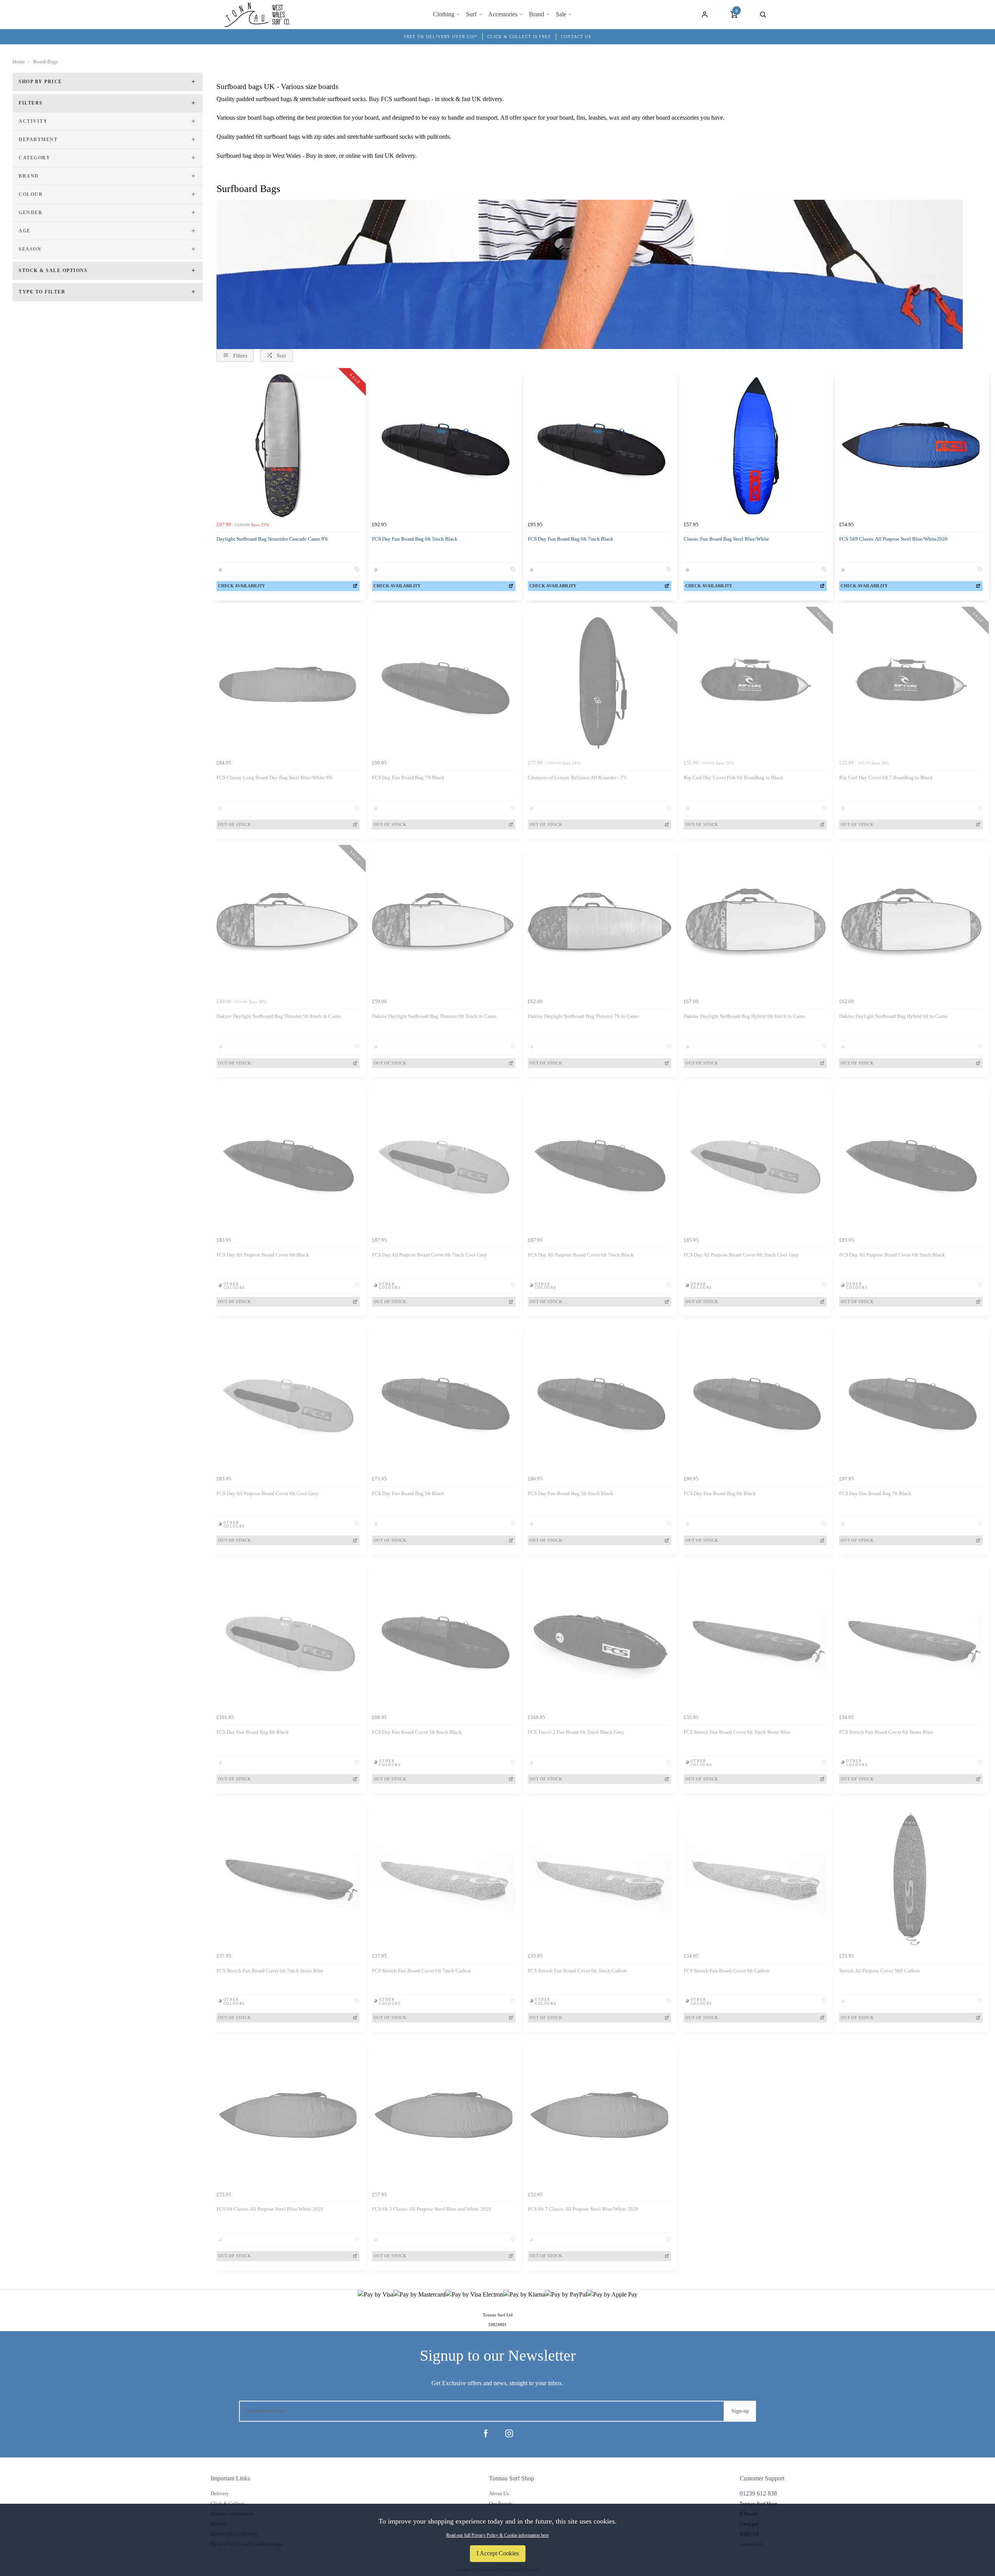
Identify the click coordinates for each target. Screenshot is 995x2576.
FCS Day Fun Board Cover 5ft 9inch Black (417, 1732)
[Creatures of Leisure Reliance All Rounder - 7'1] (600, 685)
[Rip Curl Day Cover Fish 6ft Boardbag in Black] (755, 685)
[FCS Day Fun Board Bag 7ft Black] (911, 1400)
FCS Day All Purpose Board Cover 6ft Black (263, 1255)
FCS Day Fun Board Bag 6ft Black (720, 1493)
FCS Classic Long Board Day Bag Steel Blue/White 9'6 (274, 778)
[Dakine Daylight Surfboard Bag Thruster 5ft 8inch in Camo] (288, 923)
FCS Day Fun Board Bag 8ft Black (253, 1732)
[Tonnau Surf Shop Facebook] (486, 2433)
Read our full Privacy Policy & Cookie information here (497, 2535)
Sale (561, 14)
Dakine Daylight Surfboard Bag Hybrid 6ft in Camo (893, 1016)
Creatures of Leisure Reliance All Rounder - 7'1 (577, 778)
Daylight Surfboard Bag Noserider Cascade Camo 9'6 (272, 539)
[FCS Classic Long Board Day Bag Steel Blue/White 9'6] (288, 685)
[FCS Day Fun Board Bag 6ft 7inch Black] (600, 446)
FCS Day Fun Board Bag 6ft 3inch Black (415, 539)
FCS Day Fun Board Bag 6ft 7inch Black (571, 539)
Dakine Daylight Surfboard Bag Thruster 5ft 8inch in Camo (279, 1016)
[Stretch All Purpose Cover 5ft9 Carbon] (911, 1877)
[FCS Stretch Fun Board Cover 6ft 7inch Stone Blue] (288, 1877)
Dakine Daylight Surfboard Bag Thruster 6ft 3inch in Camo (434, 1016)
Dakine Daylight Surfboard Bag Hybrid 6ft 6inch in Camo (745, 1016)
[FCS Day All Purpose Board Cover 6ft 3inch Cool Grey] (755, 1161)
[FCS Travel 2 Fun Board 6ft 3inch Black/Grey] (600, 1639)
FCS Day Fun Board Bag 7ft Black (875, 1493)
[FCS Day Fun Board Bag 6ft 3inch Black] (444, 446)
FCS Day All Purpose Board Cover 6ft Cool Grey (267, 1493)
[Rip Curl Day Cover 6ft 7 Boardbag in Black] (911, 685)
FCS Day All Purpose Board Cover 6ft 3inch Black (892, 1255)
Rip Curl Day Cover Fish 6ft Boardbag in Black (734, 778)
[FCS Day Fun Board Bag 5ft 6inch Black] (600, 1400)
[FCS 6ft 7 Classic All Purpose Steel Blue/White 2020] (600, 2116)
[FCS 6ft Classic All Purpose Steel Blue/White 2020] (288, 2116)
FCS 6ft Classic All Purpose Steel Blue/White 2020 (270, 2209)
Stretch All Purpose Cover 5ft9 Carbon (879, 1971)
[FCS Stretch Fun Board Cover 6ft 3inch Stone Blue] (755, 1639)
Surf (471, 14)
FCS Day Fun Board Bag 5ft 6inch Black (571, 1493)
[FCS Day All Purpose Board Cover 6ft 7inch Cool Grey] (444, 1161)
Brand (537, 14)
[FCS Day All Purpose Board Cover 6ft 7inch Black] (600, 1161)
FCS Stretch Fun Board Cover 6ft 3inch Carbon (577, 1971)
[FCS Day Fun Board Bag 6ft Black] (755, 1400)
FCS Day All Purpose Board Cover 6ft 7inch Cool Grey (429, 1255)
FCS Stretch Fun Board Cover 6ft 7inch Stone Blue (270, 1971)
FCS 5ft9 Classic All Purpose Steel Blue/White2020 (893, 539)
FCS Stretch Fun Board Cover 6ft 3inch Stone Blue (737, 1732)
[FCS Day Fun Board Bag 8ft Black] (288, 1639)
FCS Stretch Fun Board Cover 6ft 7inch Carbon (422, 1971)
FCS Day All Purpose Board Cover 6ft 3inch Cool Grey (741, 1255)
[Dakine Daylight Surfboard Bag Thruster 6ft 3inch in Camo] (444, 923)
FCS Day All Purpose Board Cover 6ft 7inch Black (581, 1255)
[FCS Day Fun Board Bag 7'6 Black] (444, 685)
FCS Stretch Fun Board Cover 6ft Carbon (727, 1971)
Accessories (503, 14)
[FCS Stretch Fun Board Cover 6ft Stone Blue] (911, 1639)
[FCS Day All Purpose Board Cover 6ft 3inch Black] (911, 1161)
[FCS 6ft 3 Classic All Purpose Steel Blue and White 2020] (444, 2116)
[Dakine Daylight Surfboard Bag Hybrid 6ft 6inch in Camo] (755, 923)
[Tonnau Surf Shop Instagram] (509, 2433)
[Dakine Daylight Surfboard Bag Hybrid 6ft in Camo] (911, 923)
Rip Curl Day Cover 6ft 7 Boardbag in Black (886, 778)
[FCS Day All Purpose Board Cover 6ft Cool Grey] (288, 1400)
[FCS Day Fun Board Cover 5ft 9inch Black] (444, 1639)
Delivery (220, 2493)
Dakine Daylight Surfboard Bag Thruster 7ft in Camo (583, 1016)
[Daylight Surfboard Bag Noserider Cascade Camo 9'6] (288, 446)
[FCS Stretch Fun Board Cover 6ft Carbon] (755, 1877)
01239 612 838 (758, 2493)
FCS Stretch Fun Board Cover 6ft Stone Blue (886, 1732)
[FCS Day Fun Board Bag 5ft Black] (444, 1400)
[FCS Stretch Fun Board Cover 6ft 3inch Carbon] (600, 1877)
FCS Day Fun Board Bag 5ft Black (408, 1493)
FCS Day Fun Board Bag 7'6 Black (408, 778)
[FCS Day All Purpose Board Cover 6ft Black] (288, 1161)
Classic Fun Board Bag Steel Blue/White (726, 539)
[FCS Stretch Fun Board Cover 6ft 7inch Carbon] (444, 1877)
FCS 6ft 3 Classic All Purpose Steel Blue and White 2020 (432, 2209)
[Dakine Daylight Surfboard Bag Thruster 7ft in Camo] (600, 923)
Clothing (444, 14)
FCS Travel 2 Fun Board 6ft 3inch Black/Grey (576, 1732)
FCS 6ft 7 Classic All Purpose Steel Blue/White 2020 (583, 2209)
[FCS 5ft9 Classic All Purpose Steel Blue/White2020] (911, 446)
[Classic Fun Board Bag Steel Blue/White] (755, 446)
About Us (499, 2493)
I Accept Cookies (498, 2553)
